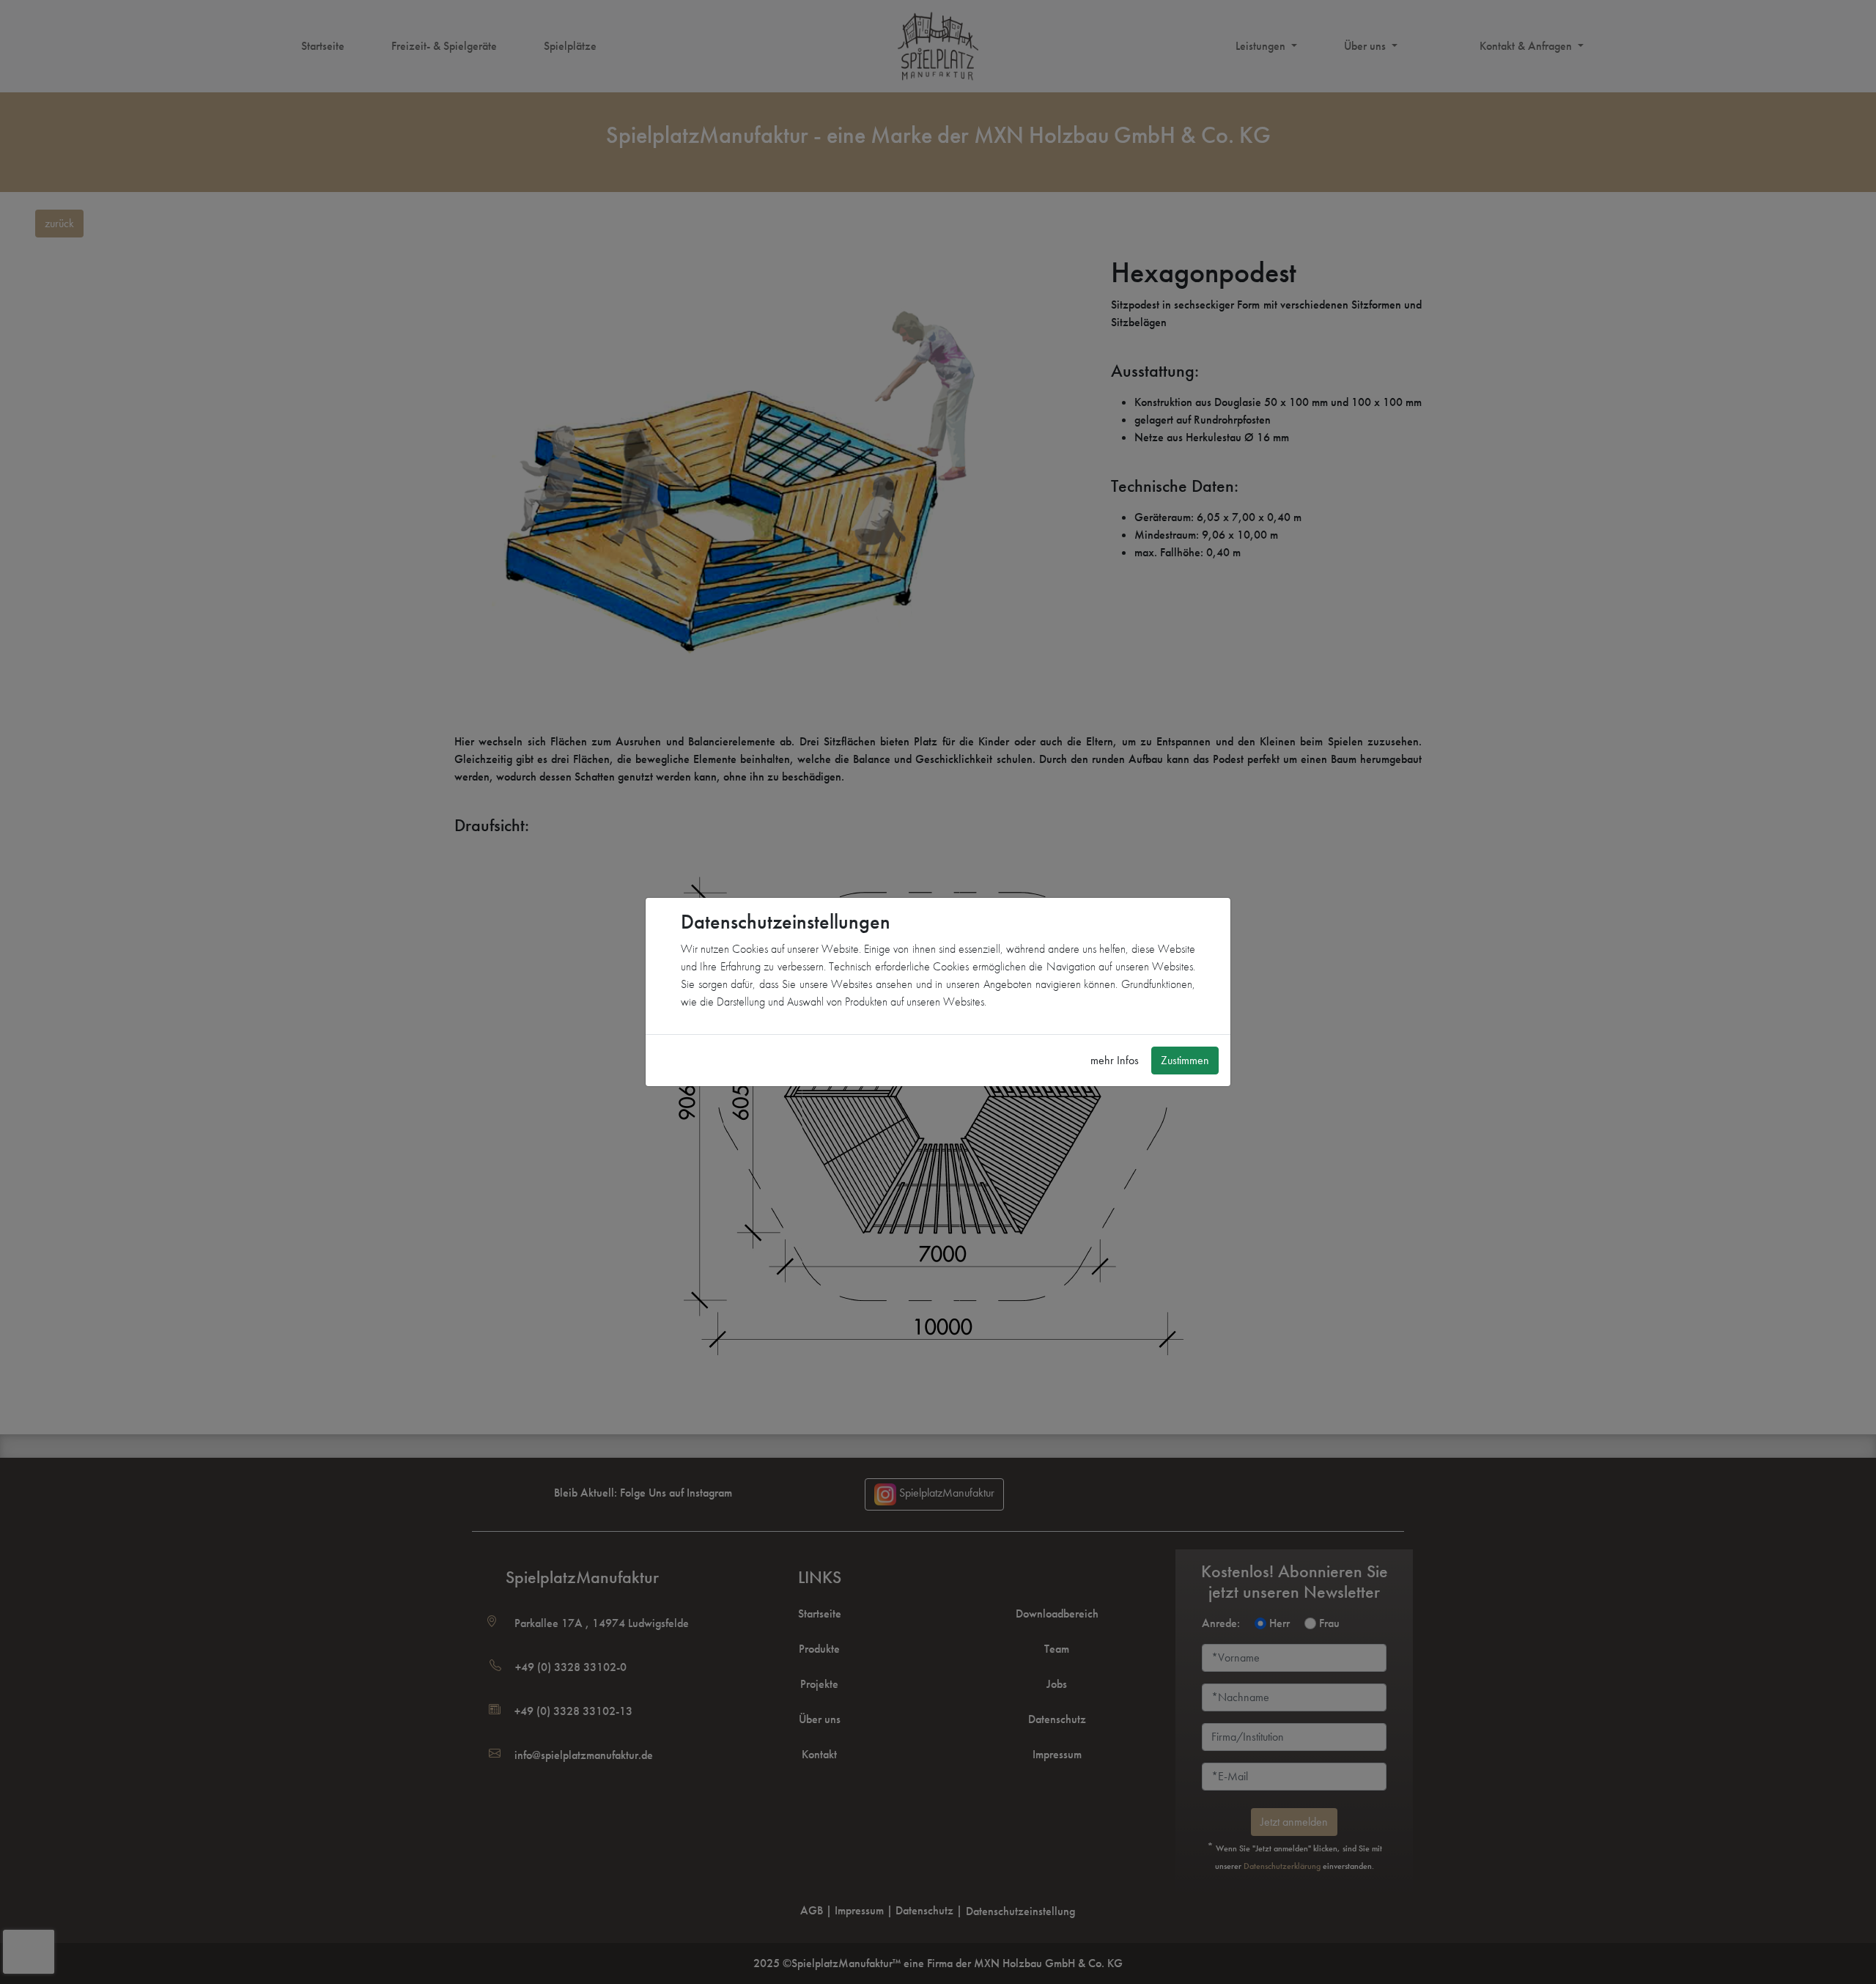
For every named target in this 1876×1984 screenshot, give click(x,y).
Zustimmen (1185, 1060)
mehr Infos (1115, 1060)
